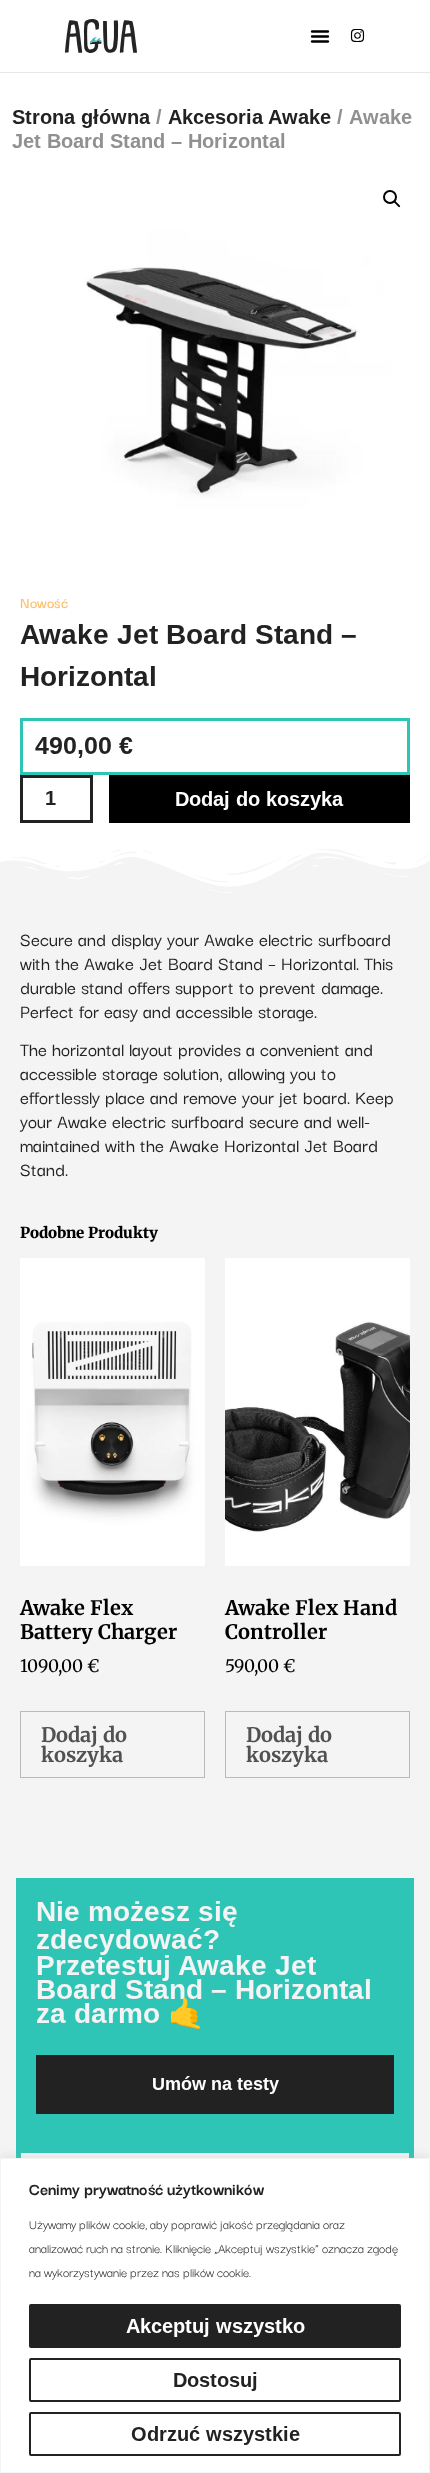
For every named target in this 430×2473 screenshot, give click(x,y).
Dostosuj (215, 2380)
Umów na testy (215, 2084)
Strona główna (81, 117)
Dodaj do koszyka (259, 799)
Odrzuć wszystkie (215, 2434)
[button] (320, 36)
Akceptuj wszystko (215, 2326)
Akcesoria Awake (249, 117)
